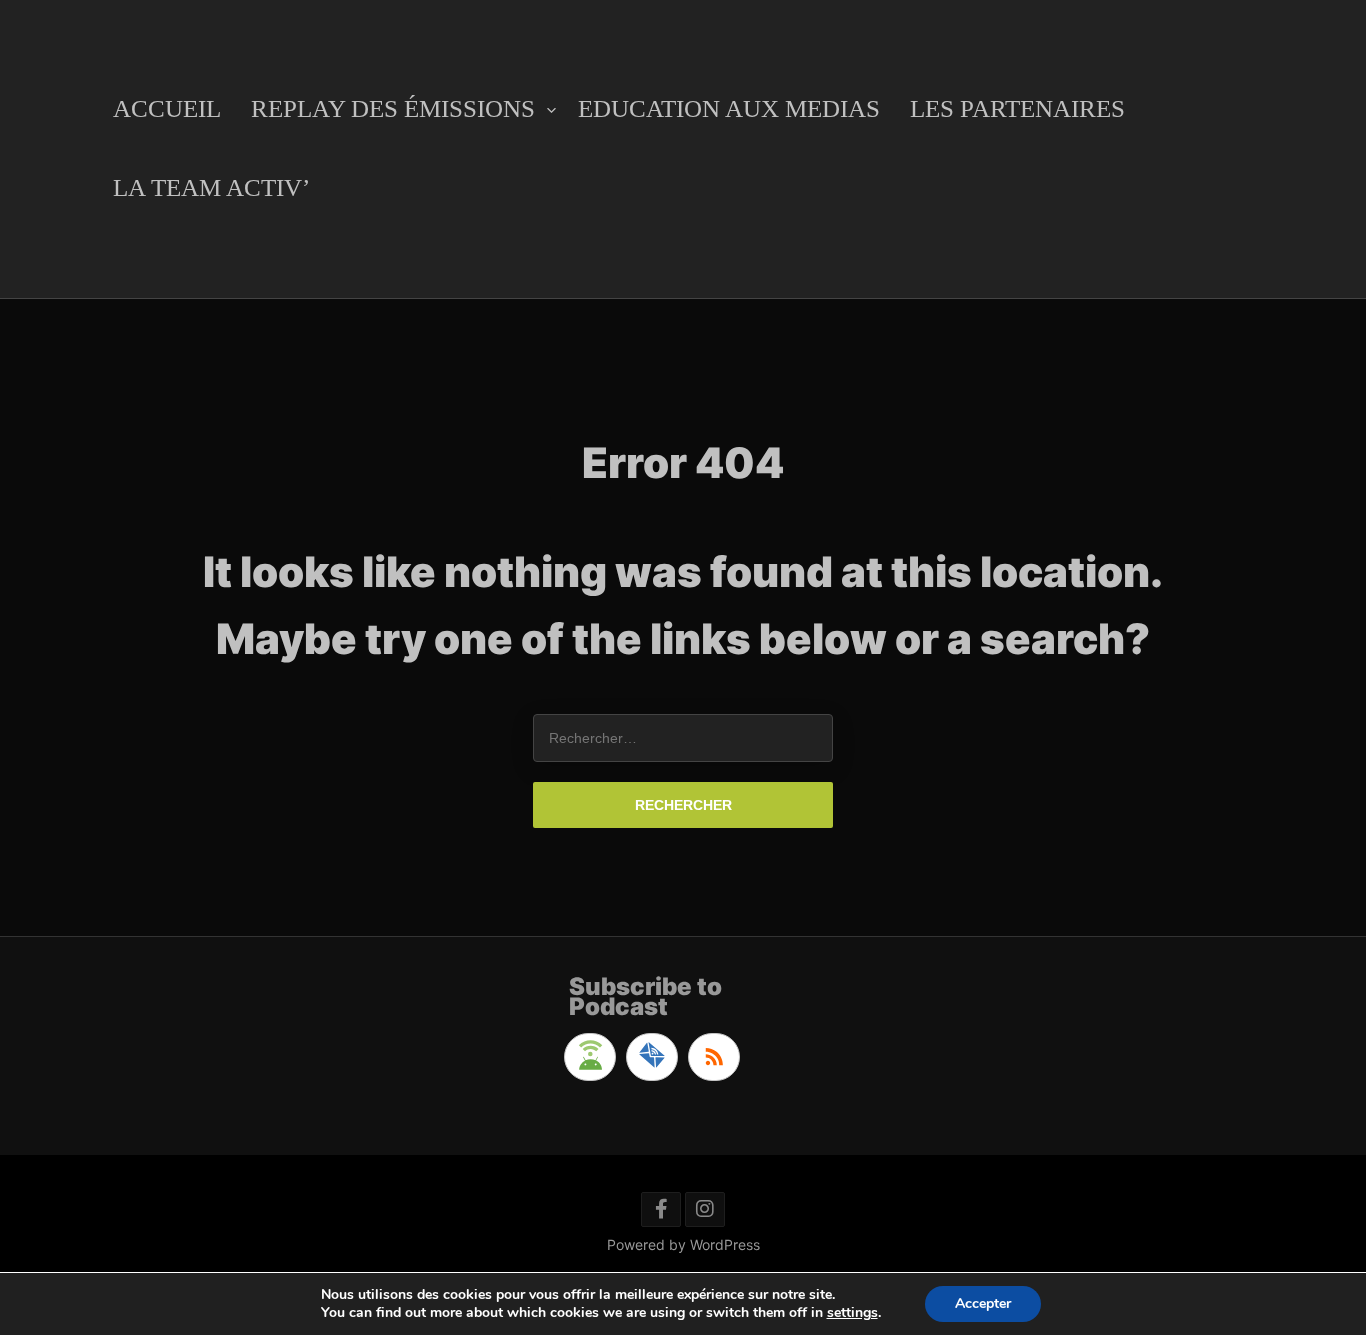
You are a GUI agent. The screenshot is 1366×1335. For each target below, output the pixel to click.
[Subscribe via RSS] (714, 1057)
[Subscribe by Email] (652, 1057)
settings (852, 1313)
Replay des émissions (393, 108)
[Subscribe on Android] (590, 1057)
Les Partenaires (1017, 108)
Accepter (983, 1303)
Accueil (167, 108)
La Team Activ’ (211, 187)
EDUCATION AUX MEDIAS (729, 108)
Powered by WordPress (683, 1244)
